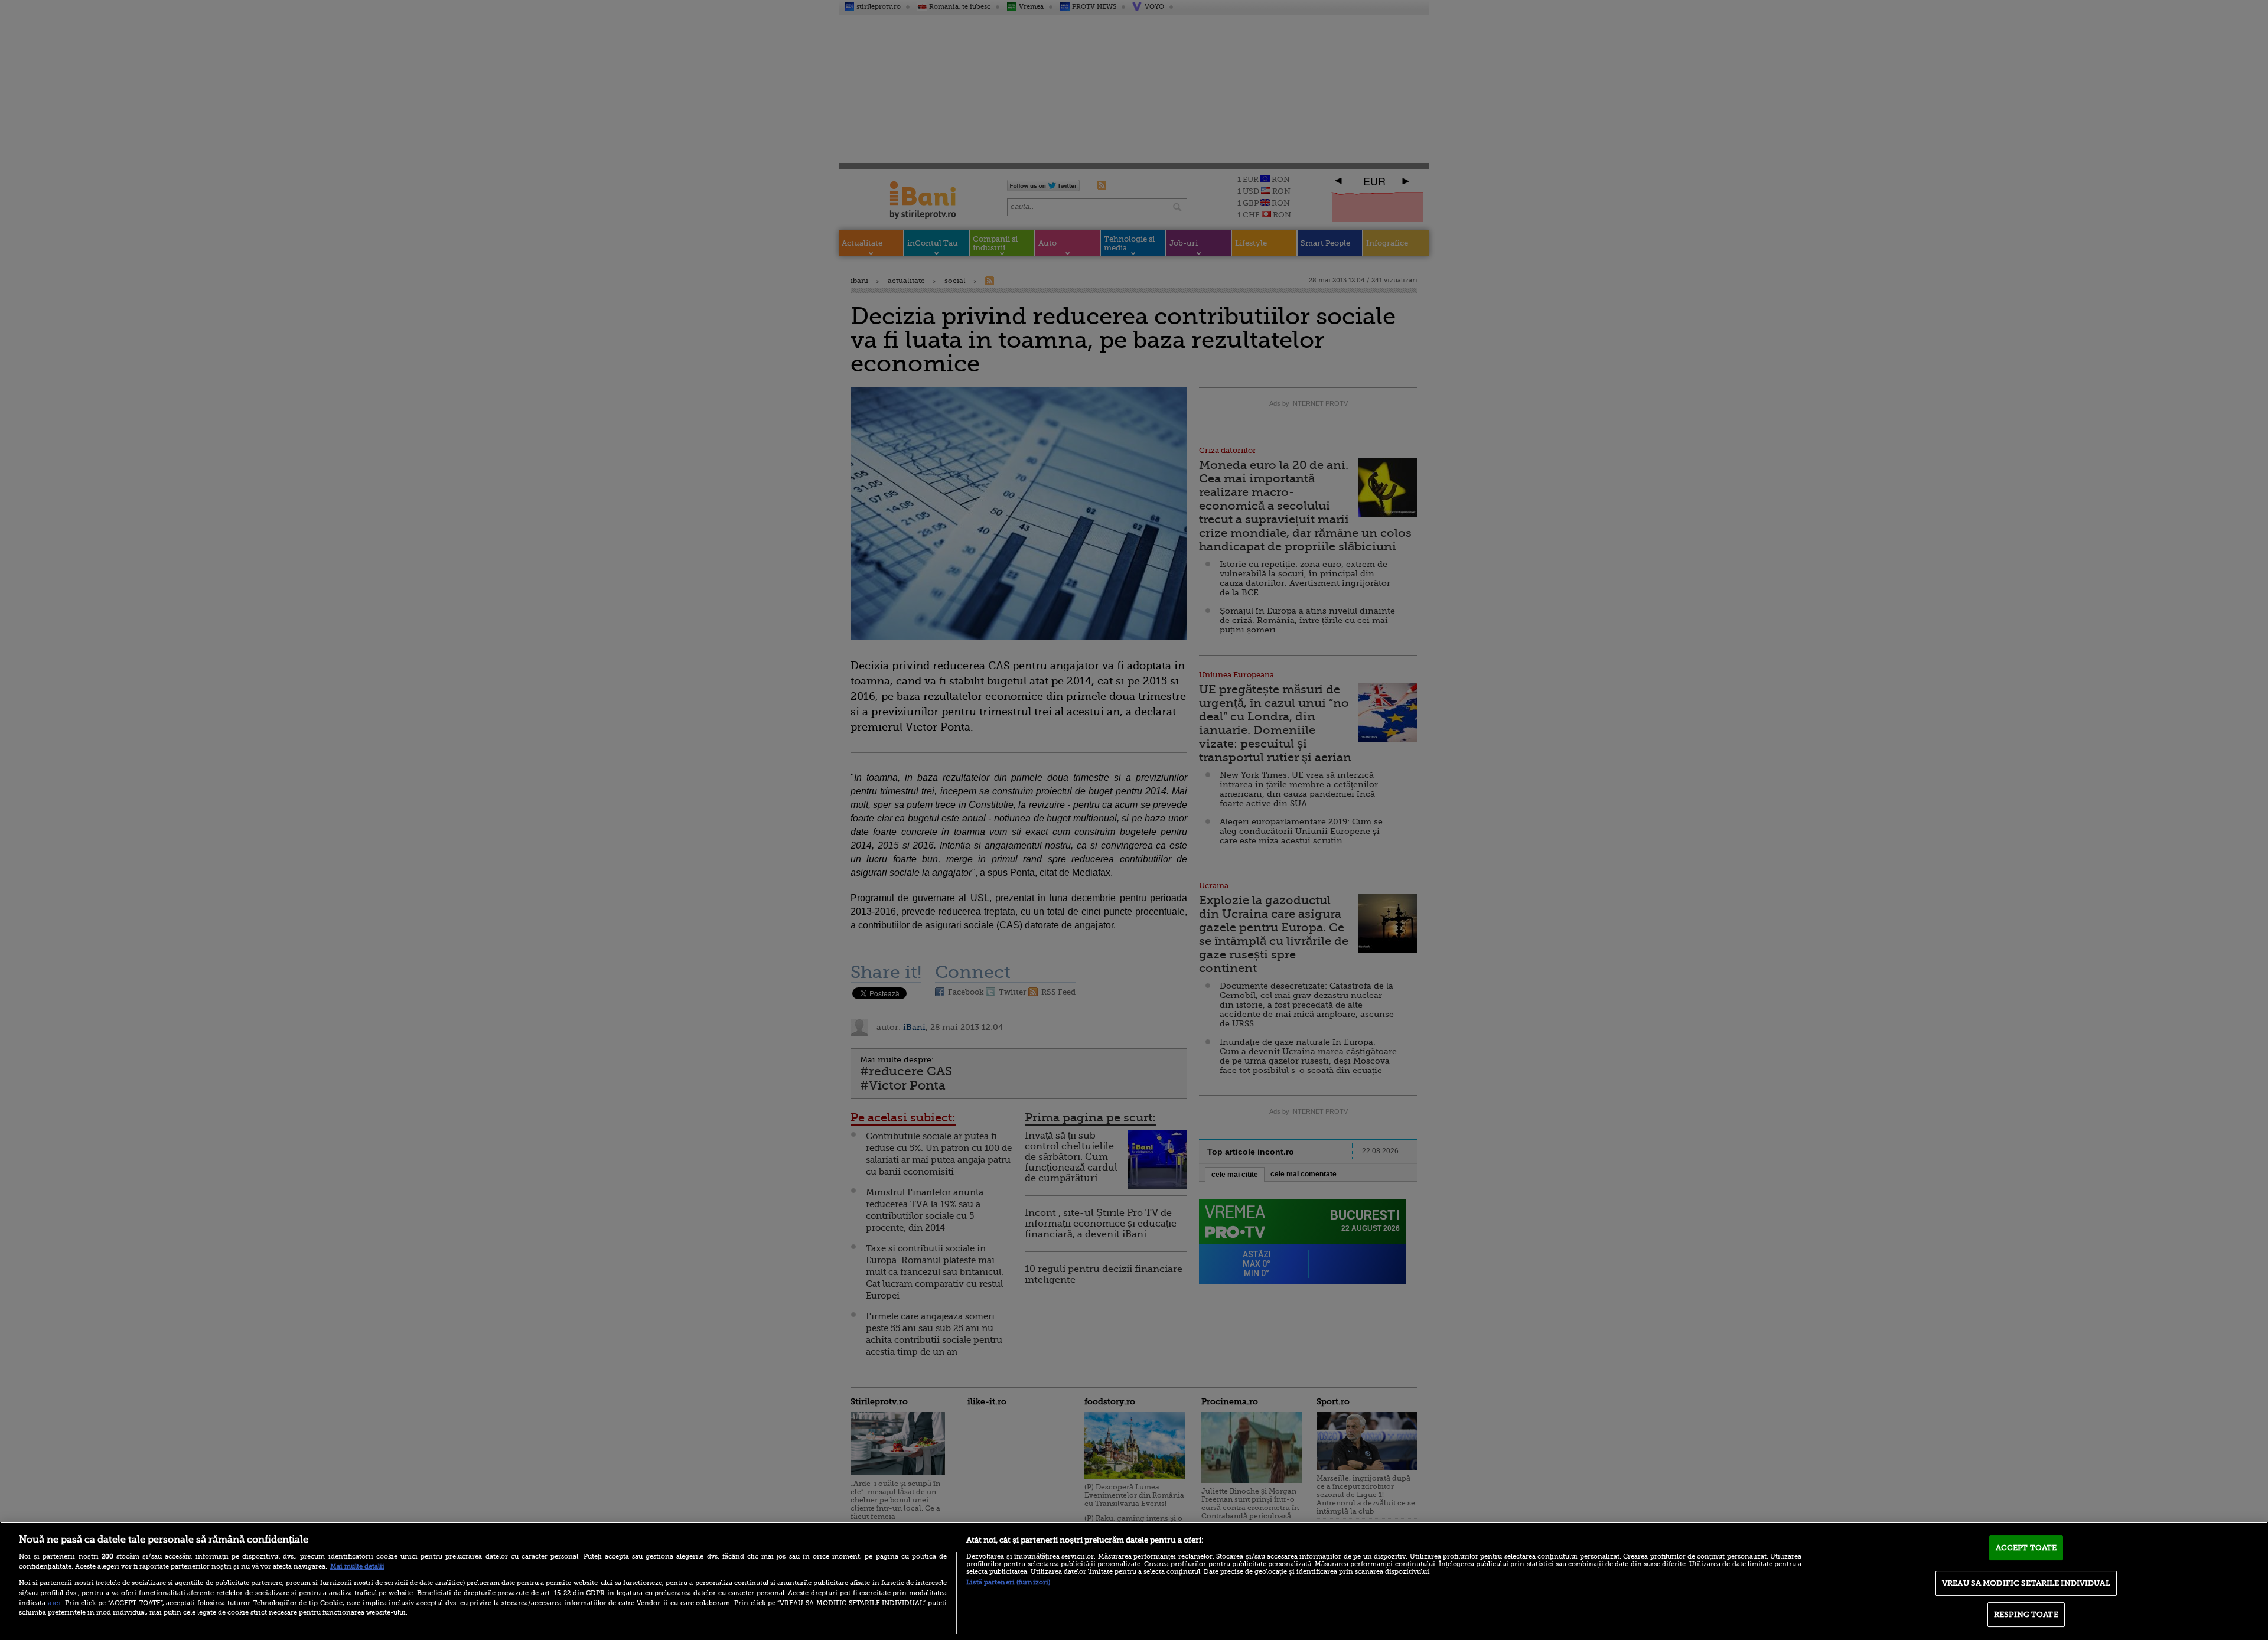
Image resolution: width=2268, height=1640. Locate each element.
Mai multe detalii (357, 1566)
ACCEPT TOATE (2026, 1548)
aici (54, 1603)
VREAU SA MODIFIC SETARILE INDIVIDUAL (2026, 1583)
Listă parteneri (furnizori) (1008, 1582)
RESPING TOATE (2026, 1614)
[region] (1134, 1581)
